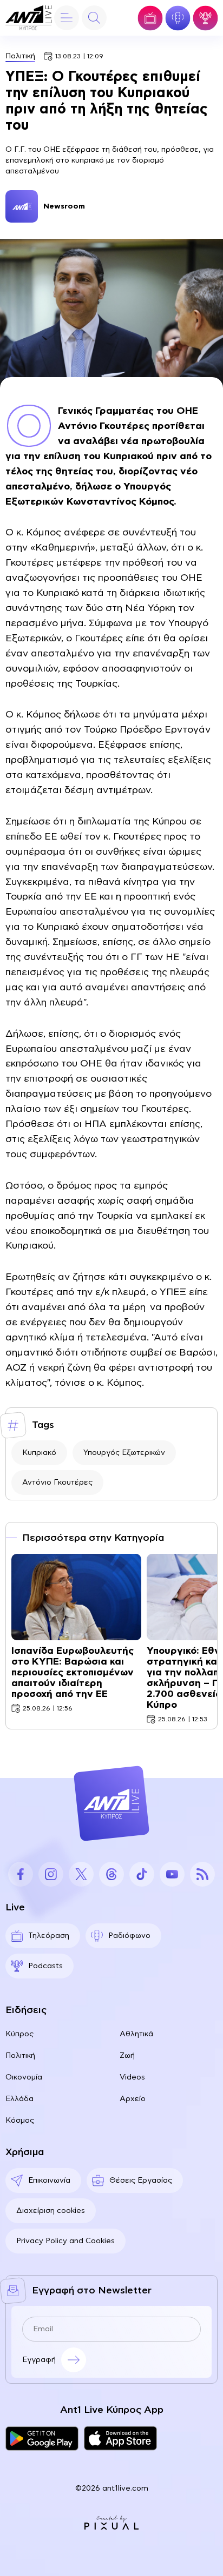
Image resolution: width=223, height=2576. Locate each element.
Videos (132, 2077)
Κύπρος (19, 2034)
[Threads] (111, 1874)
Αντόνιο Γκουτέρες (57, 1482)
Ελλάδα (19, 2099)
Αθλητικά (136, 2034)
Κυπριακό (39, 1453)
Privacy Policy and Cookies (65, 2241)
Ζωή (127, 2056)
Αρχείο (133, 2099)
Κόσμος (20, 2121)
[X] (81, 1874)
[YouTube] (172, 1874)
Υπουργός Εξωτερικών (124, 1453)
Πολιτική (20, 56)
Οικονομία (24, 2077)
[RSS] (202, 1874)
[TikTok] (142, 1874)
